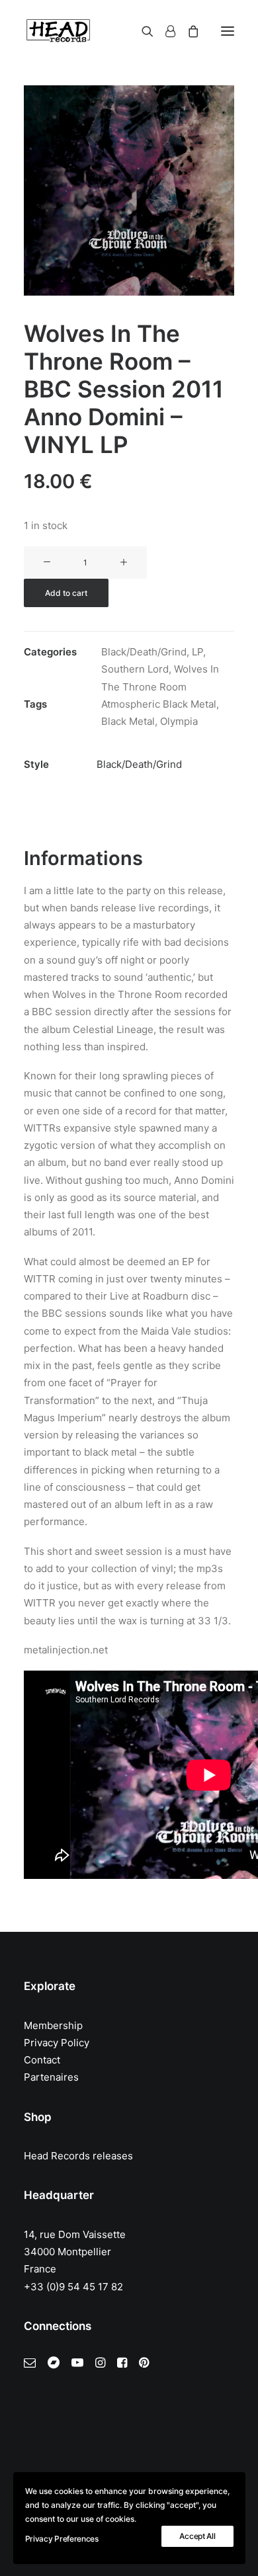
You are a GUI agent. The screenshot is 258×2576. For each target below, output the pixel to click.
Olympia (179, 721)
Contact (42, 2060)
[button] (228, 31)
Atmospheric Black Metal (159, 704)
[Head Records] (58, 31)
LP (197, 652)
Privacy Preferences (62, 2539)
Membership (53, 2025)
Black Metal (128, 721)
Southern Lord (135, 669)
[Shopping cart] (187, 31)
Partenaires (51, 2077)
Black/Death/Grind (144, 652)
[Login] (164, 31)
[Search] (142, 31)
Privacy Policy (57, 2043)
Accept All (197, 2536)
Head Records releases (78, 2156)
